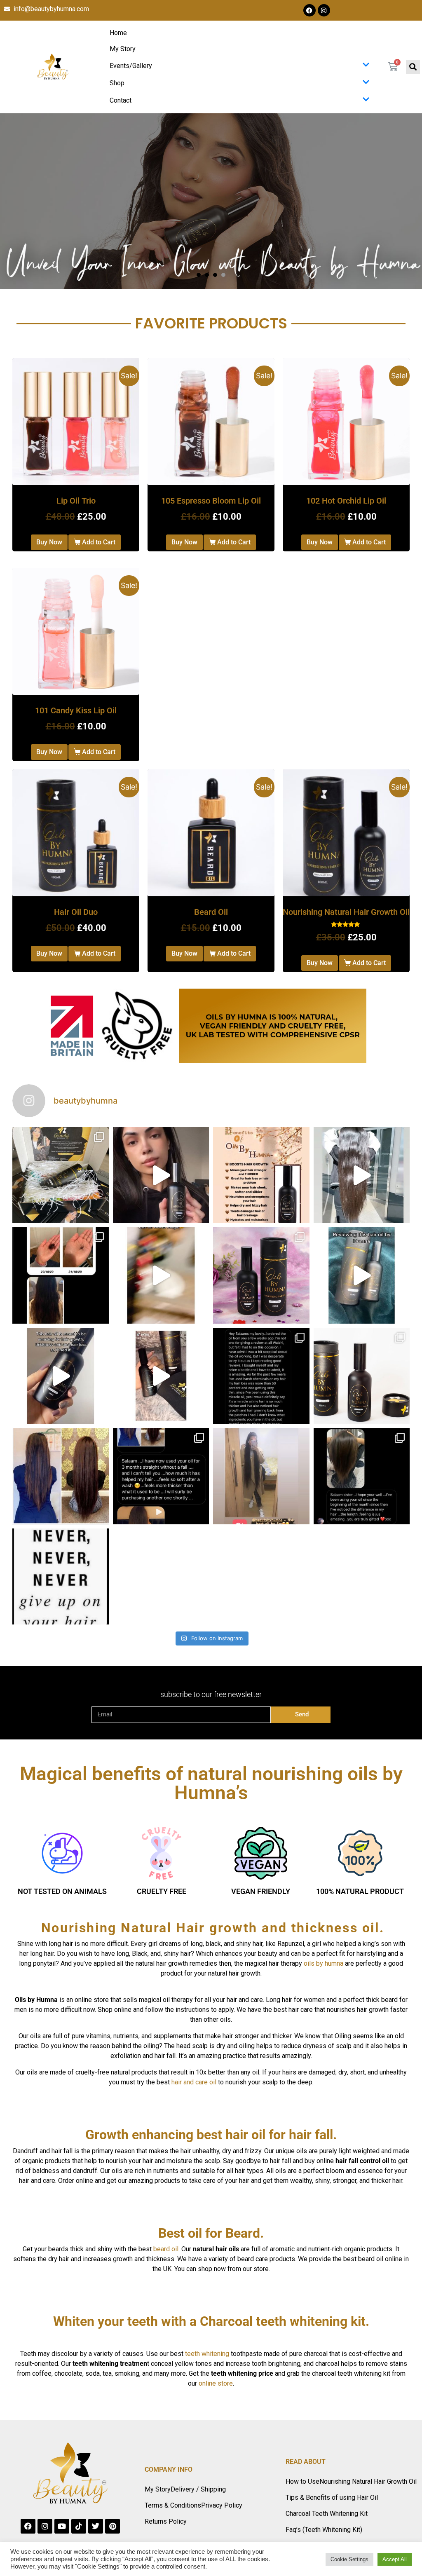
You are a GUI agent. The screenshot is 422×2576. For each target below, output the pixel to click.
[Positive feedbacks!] (161, 1476)
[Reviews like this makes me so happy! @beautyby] (362, 1476)
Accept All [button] (395, 2559)
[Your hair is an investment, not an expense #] (261, 1175)
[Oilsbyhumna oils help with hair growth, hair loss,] (362, 1376)
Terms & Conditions (173, 2505)
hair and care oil (194, 2082)
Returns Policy (166, 2521)
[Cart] (393, 67)
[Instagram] (324, 10)
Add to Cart (99, 542)
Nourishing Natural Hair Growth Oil (368, 2481)
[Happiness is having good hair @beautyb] (61, 1577)
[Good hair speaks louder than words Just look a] (362, 1175)
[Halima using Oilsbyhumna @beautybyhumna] (61, 1376)
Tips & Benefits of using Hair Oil (332, 2497)
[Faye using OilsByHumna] (161, 1376)
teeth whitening (207, 2354)
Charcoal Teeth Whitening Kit (327, 2514)
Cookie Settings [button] (349, 2559)
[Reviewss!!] (261, 1376)
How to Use (302, 2481)
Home (118, 33)
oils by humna (324, 1963)
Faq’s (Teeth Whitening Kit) (324, 2530)
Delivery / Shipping (198, 2489)
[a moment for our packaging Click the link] (61, 1175)
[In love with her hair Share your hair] (261, 1476)
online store (216, 2383)
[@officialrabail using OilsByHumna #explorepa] (161, 1275)
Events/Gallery (131, 66)
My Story (123, 49)
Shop (117, 83)
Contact (121, 100)
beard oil (166, 2249)
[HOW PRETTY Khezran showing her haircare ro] (161, 1175)
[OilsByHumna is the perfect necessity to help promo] (261, 1275)
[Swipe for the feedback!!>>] (61, 1275)
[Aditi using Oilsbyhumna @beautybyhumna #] (362, 1275)
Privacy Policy (222, 2505)
